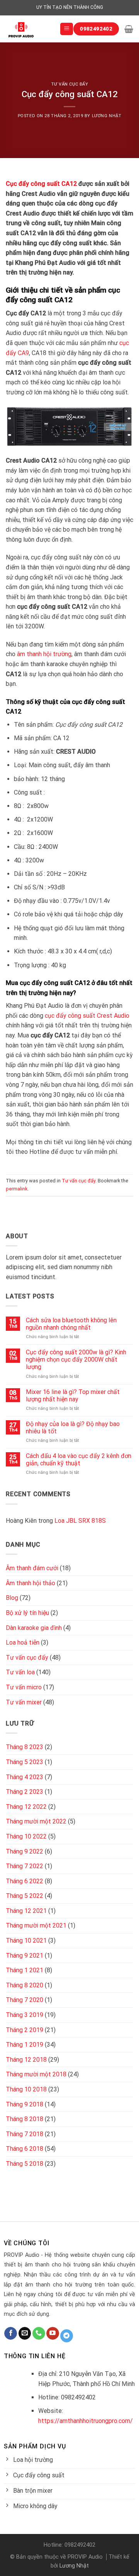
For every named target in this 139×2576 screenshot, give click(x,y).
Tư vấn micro (24, 1687)
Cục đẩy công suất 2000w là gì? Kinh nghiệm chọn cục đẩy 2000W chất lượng (76, 1360)
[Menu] (67, 29)
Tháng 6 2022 (25, 1881)
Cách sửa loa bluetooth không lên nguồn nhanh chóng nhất (71, 1324)
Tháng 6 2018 (25, 2149)
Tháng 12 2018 (26, 2060)
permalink (17, 1189)
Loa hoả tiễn (23, 1642)
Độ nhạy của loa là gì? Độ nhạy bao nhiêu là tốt (73, 1428)
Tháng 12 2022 (26, 1807)
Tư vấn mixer (24, 1702)
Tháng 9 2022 (25, 1851)
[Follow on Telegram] (67, 2336)
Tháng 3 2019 (25, 2015)
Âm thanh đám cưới (32, 1568)
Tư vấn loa (20, 1672)
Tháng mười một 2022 (36, 1821)
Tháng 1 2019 (25, 2045)
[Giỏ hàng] (129, 29)
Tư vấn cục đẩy (70, 84)
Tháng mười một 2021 (36, 1925)
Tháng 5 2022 (25, 1896)
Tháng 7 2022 (25, 1866)
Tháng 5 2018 (25, 2164)
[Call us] (39, 2334)
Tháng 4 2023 (25, 1777)
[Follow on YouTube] (53, 2334)
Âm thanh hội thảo (31, 1583)
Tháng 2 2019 (25, 2030)
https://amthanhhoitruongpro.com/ (86, 2421)
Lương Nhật (107, 116)
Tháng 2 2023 (25, 1792)
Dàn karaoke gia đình (34, 1628)
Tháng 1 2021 (25, 1970)
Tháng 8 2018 (25, 2119)
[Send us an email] (25, 2334)
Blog (12, 1598)
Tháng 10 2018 (26, 2089)
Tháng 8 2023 (25, 1747)
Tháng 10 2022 (26, 1836)
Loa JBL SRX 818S (80, 1521)
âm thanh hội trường (44, 654)
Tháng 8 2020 (25, 1985)
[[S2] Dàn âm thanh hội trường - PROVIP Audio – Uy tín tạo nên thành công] (27, 29)
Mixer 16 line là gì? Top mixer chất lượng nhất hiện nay (73, 1396)
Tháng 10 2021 (26, 1940)
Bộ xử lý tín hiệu (27, 1613)
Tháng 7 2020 (25, 2000)
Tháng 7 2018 (25, 2134)
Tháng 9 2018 (25, 2104)
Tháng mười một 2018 (36, 2074)
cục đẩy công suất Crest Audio (87, 1016)
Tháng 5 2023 (25, 1762)
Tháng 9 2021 (25, 1956)
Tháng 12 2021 (26, 1911)
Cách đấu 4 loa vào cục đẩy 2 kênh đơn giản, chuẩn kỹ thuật (79, 1460)
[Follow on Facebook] (11, 2334)
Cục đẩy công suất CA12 (41, 184)
